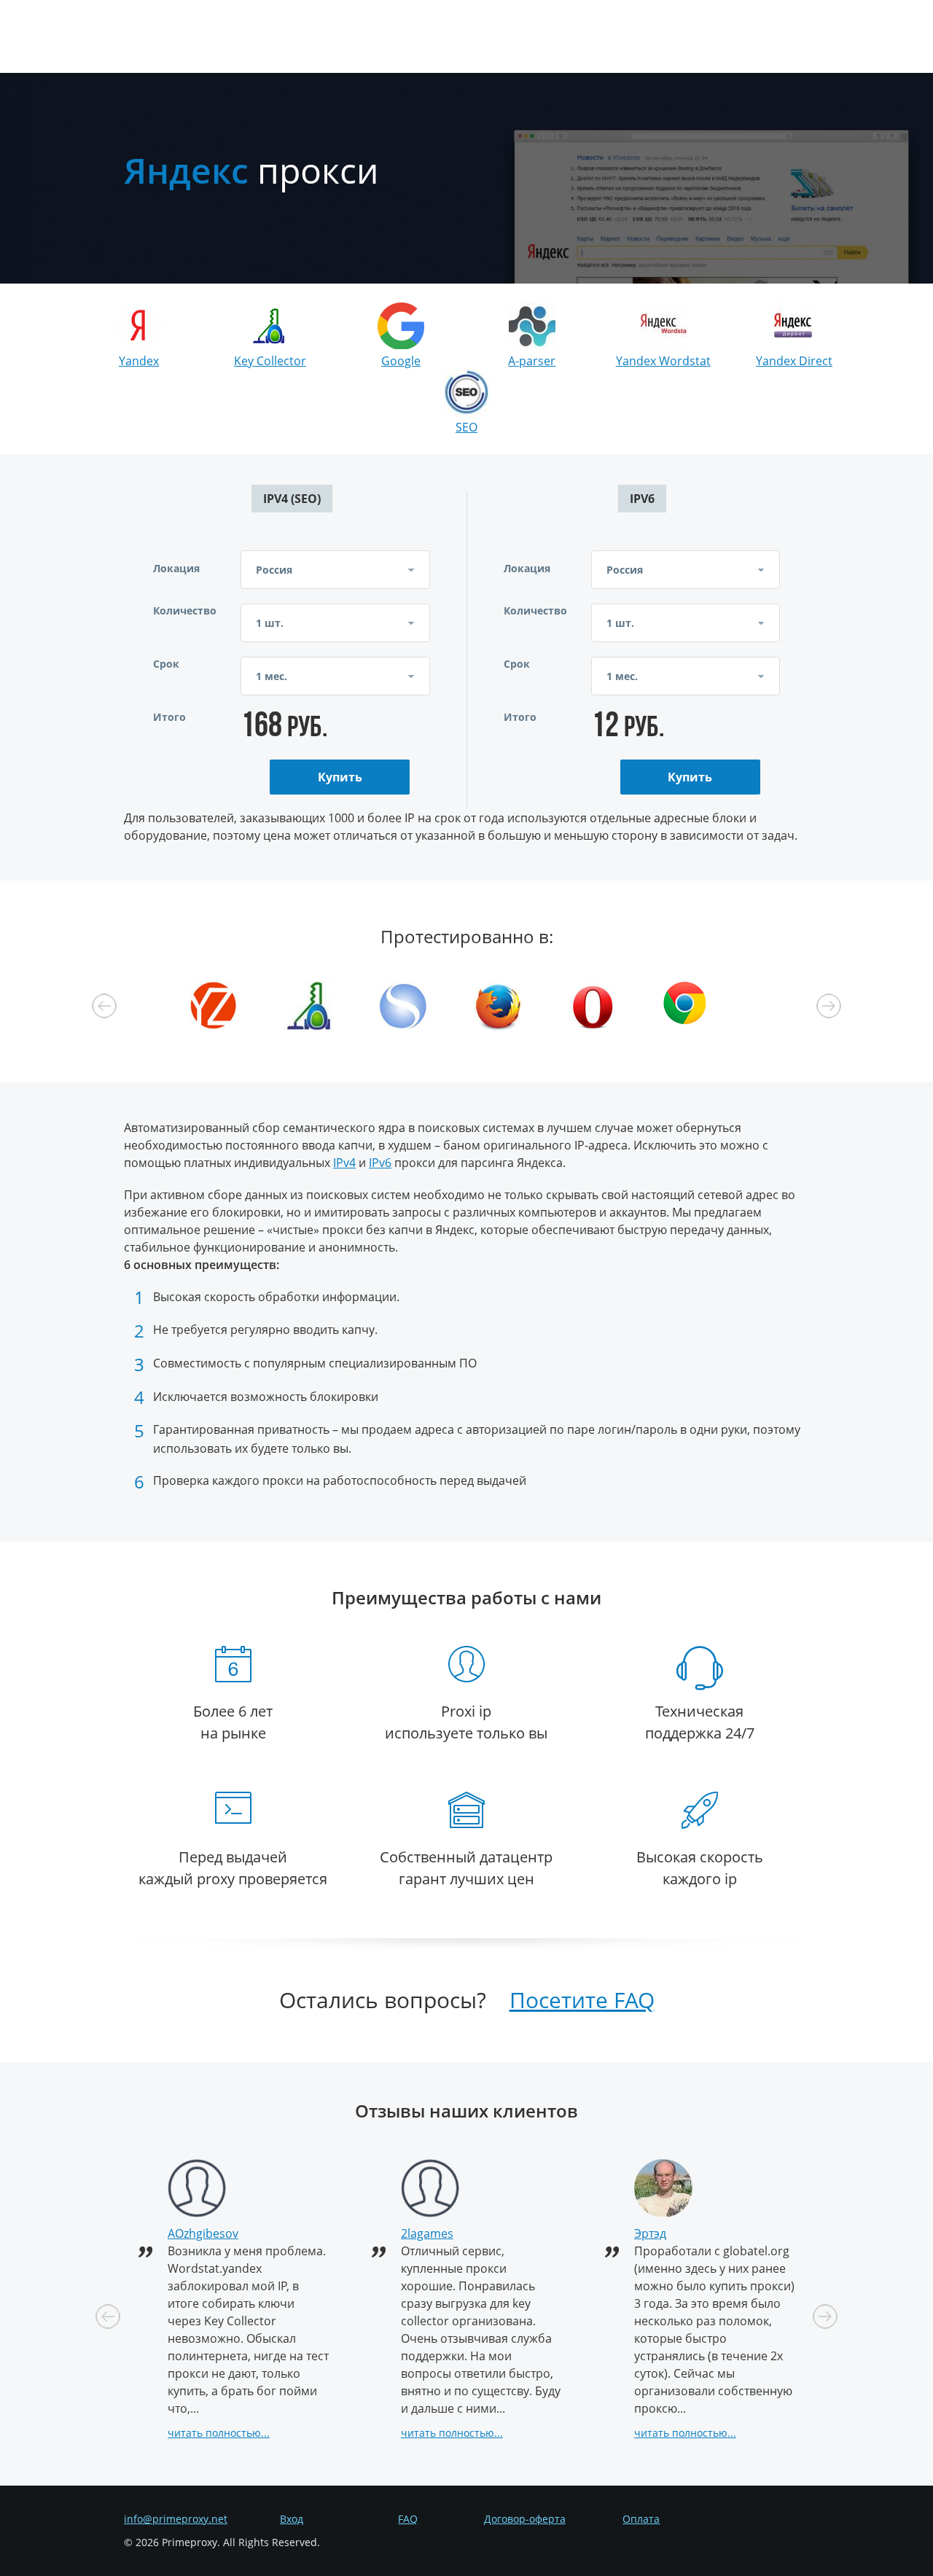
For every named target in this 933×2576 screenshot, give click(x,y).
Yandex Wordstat (663, 361)
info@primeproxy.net (176, 2519)
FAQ (408, 2519)
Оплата (641, 2519)
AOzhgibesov (203, 2233)
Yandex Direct (794, 361)
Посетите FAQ (582, 2000)
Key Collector (270, 361)
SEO (466, 427)
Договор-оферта (525, 2519)
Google (401, 361)
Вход (292, 2519)
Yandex (139, 361)
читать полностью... (219, 2433)
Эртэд (650, 2233)
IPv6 (380, 1163)
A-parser (532, 361)
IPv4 (344, 1163)
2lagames (427, 2233)
